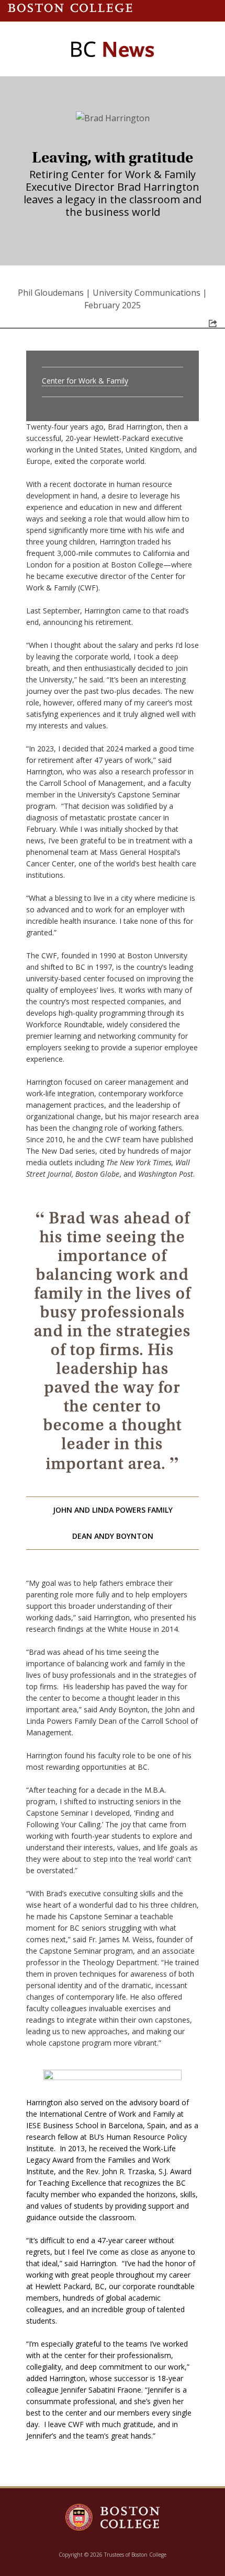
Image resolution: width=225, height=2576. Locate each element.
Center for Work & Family (85, 381)
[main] (113, 1296)
